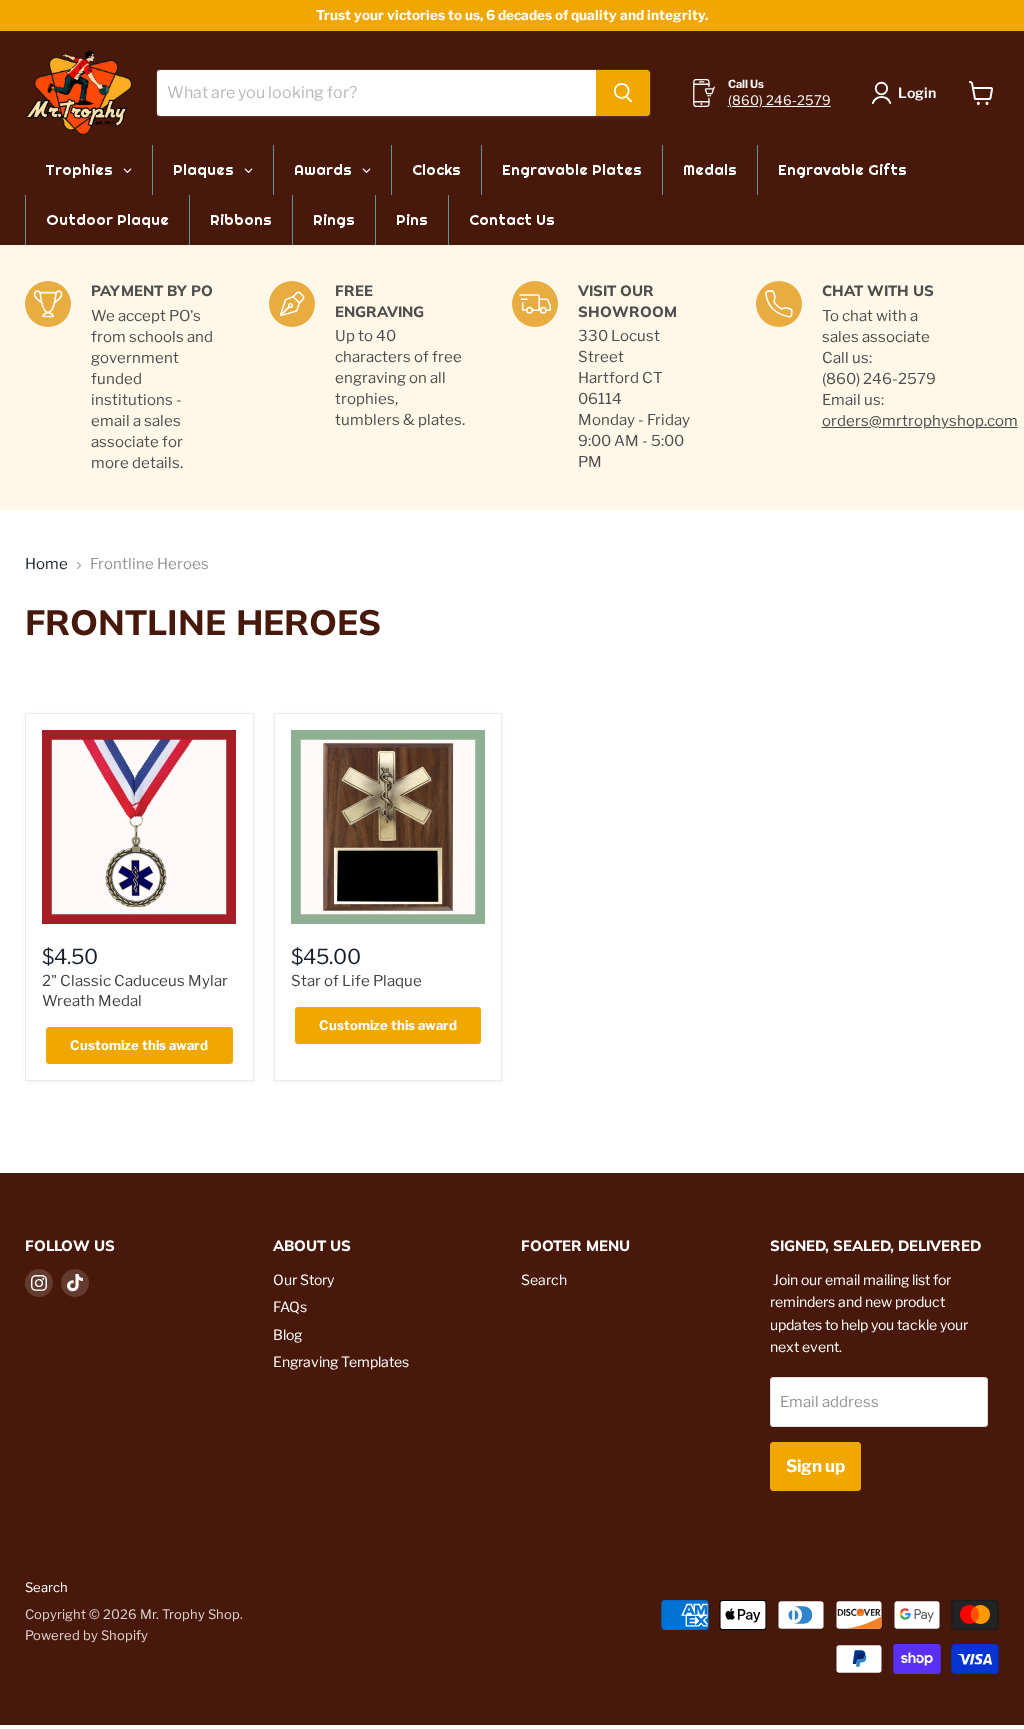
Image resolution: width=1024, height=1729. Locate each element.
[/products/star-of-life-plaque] (388, 827)
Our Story (303, 1279)
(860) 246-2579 (779, 100)
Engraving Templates (341, 1361)
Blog (287, 1334)
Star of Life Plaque (356, 981)
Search (544, 1279)
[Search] (623, 93)
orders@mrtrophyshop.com (920, 421)
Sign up (815, 1466)
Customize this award (139, 1045)
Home (46, 564)
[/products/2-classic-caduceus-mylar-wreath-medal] (139, 827)
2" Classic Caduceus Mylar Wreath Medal (135, 991)
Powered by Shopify (86, 1635)
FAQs (290, 1306)
